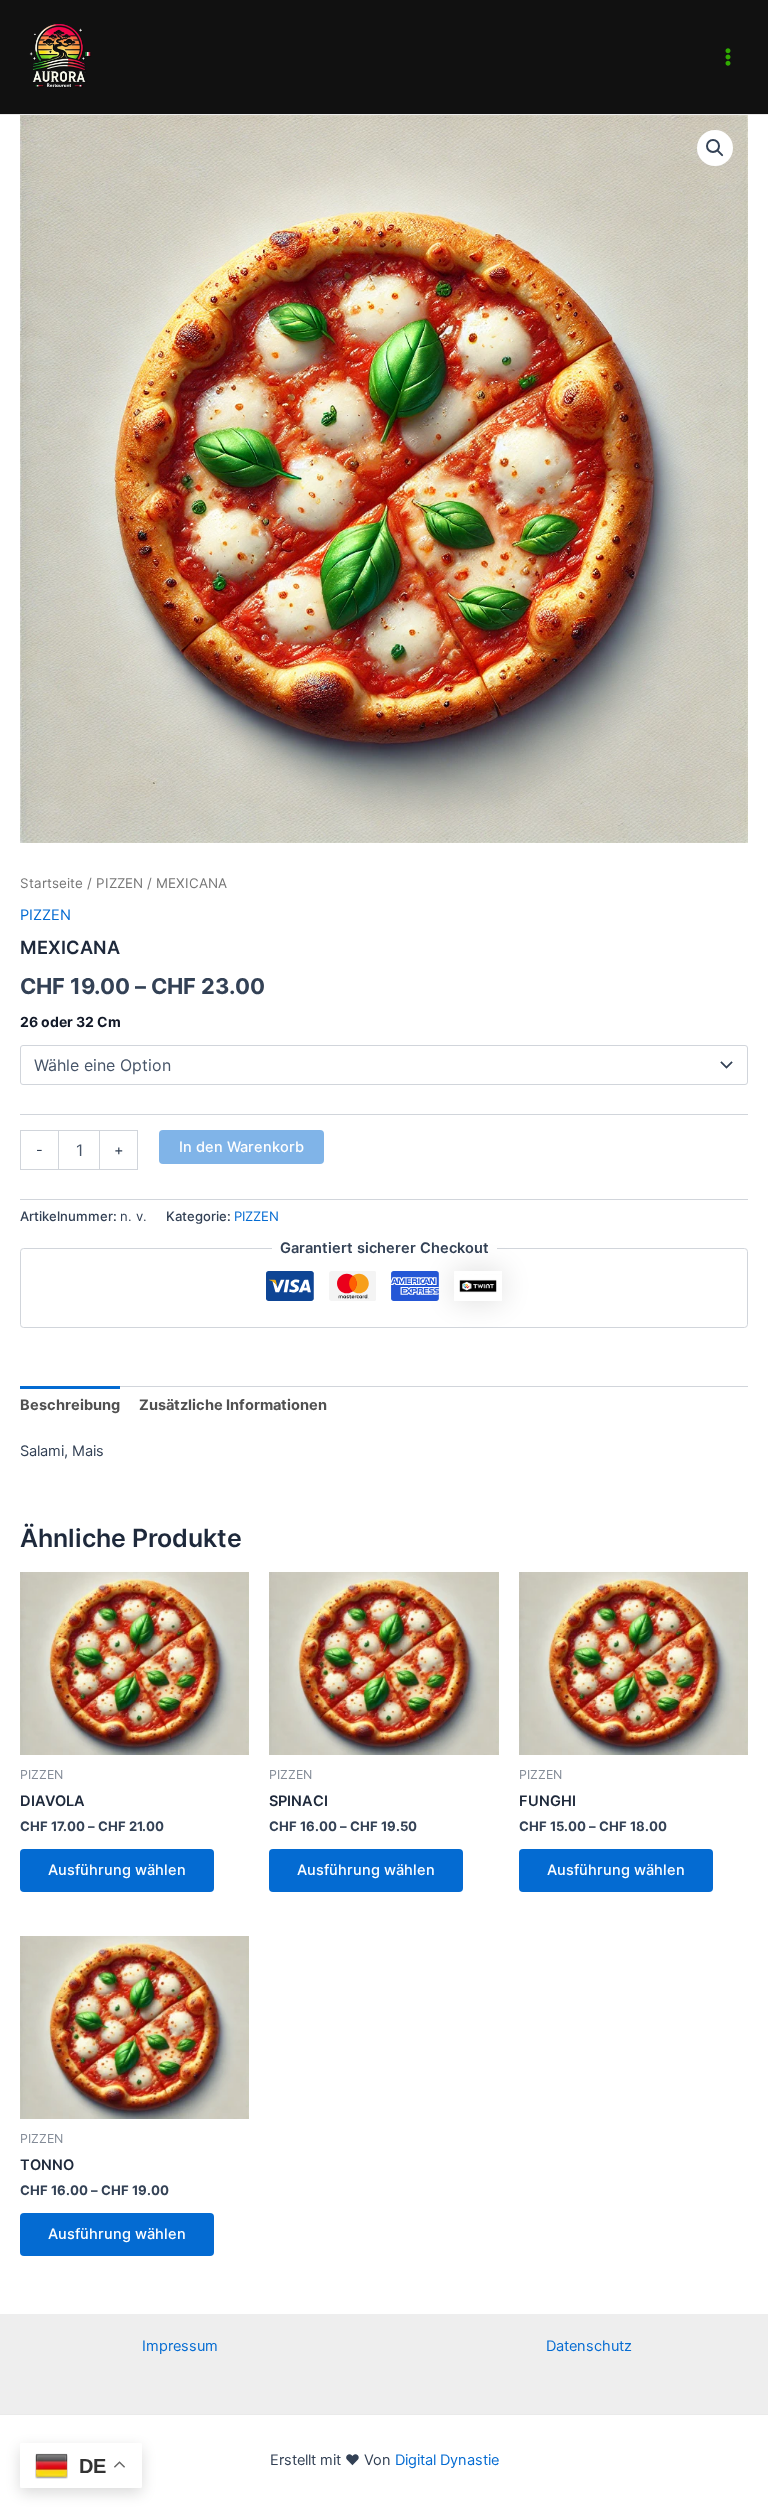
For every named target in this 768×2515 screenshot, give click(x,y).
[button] (715, 148)
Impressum (180, 2346)
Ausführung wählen (117, 1870)
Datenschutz (589, 2346)
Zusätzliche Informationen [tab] (233, 1405)
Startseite (51, 883)
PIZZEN (119, 883)
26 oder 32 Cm (70, 1021)
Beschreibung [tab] (70, 1405)
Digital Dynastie (445, 2460)
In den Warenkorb (241, 1147)
